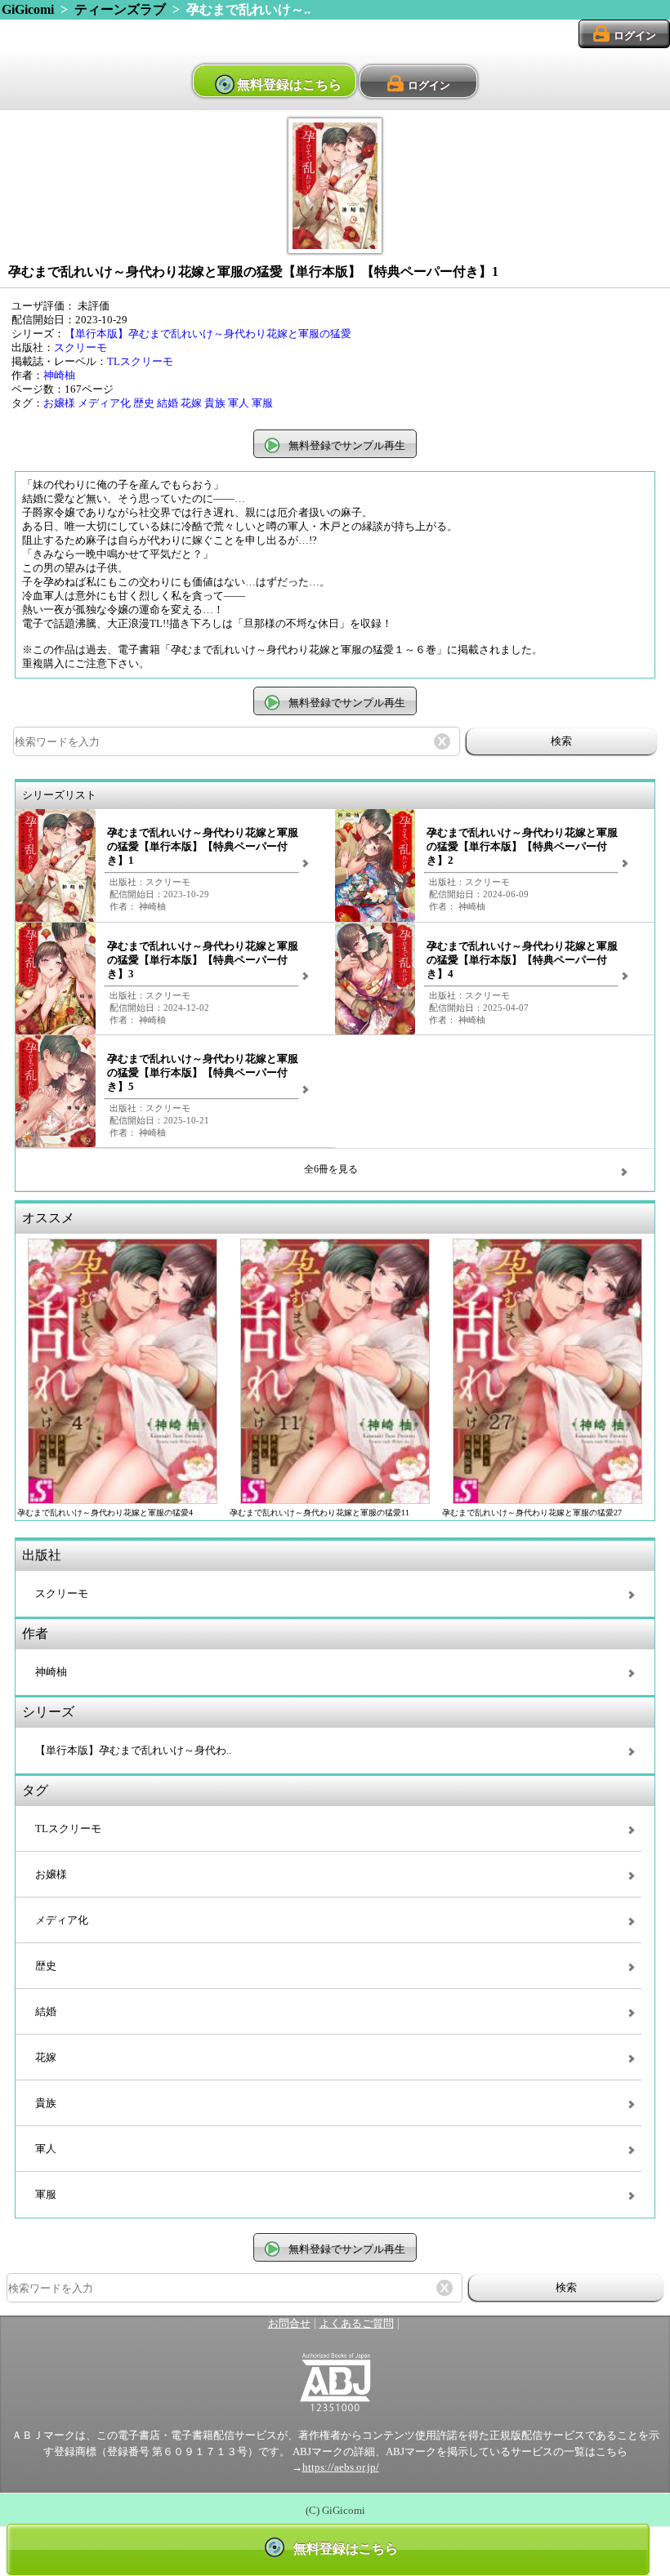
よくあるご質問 (357, 2324)
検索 (561, 741)
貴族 (215, 403)
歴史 (144, 403)
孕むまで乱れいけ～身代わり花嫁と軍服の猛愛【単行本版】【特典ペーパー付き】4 (522, 960)
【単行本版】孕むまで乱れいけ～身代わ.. (133, 1751)
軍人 (239, 403)
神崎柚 (59, 376)
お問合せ (289, 2324)
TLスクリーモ (140, 362)
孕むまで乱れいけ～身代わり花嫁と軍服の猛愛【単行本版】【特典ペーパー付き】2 (522, 847)
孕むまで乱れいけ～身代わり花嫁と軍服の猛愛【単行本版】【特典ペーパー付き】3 (203, 960)
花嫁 (191, 403)
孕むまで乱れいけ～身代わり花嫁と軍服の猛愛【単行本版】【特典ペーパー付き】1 (203, 847)
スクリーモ (80, 348)
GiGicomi (28, 9)
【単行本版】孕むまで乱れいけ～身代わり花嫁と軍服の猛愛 (208, 334)
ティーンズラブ (120, 9)
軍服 (262, 403)
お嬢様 (59, 403)
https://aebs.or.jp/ (341, 2467)
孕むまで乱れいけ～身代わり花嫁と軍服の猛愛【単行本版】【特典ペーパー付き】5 (203, 1073)
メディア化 (104, 403)
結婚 (167, 403)
